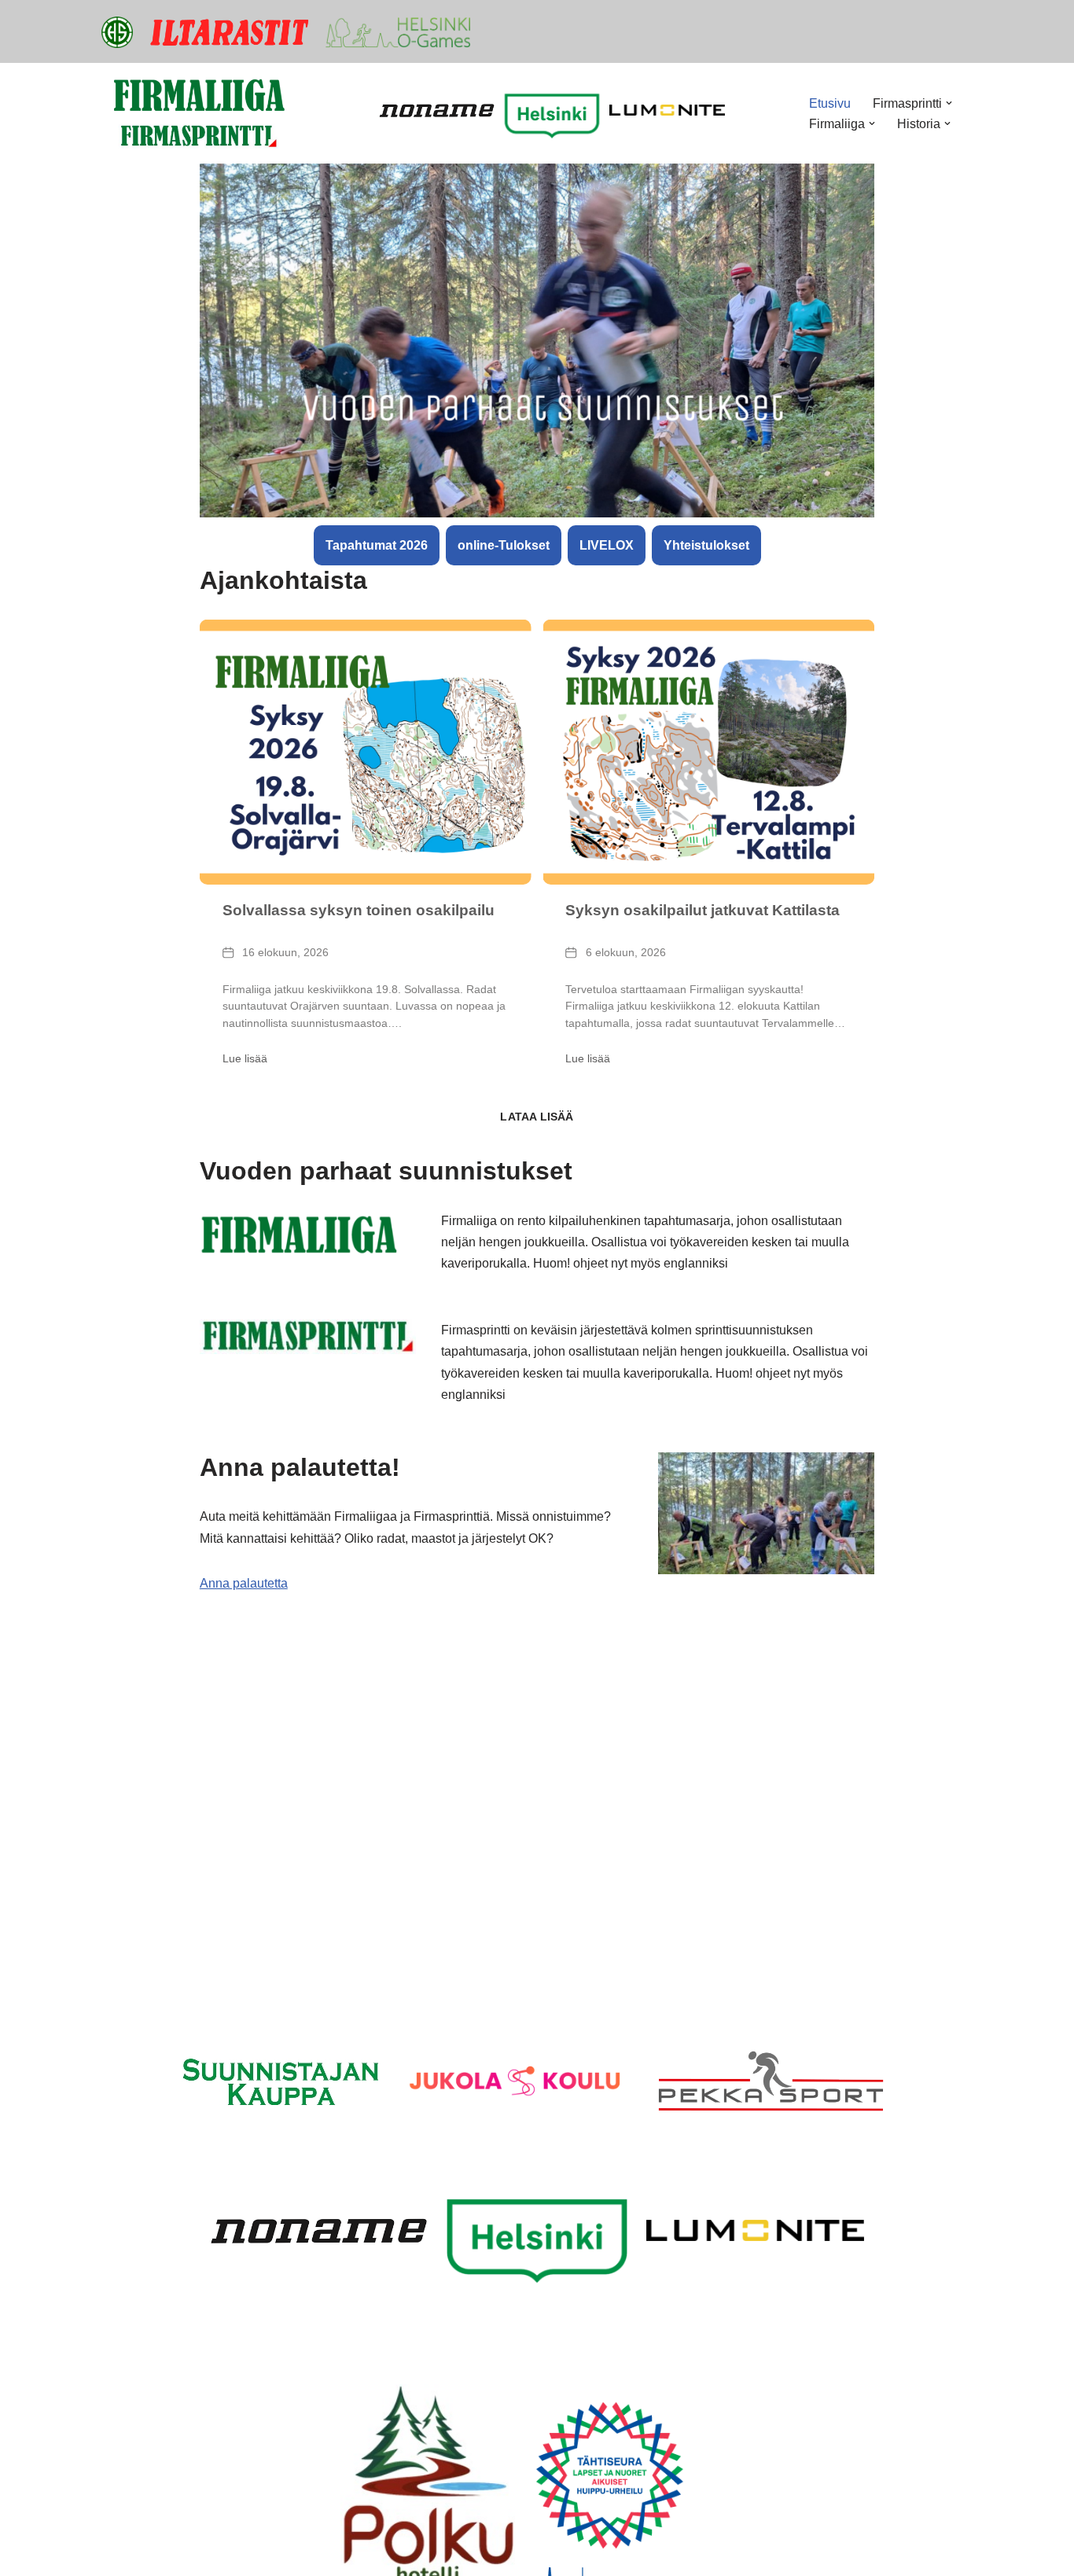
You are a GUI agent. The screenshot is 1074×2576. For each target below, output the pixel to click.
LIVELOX (607, 545)
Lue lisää (245, 1058)
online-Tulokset (504, 545)
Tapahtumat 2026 (377, 545)
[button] (949, 103)
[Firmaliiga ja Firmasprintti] (200, 113)
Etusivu (830, 103)
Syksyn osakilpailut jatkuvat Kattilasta (703, 910)
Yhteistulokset (706, 545)
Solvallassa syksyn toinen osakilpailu (359, 910)
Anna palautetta (244, 1583)
